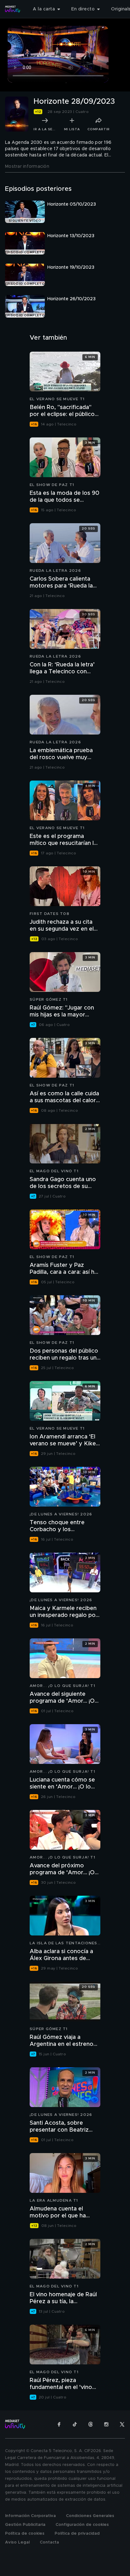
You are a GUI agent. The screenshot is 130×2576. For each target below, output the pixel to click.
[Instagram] (106, 2424)
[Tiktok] (75, 2424)
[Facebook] (59, 2424)
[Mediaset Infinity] (13, 9)
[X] (122, 2424)
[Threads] (91, 2424)
